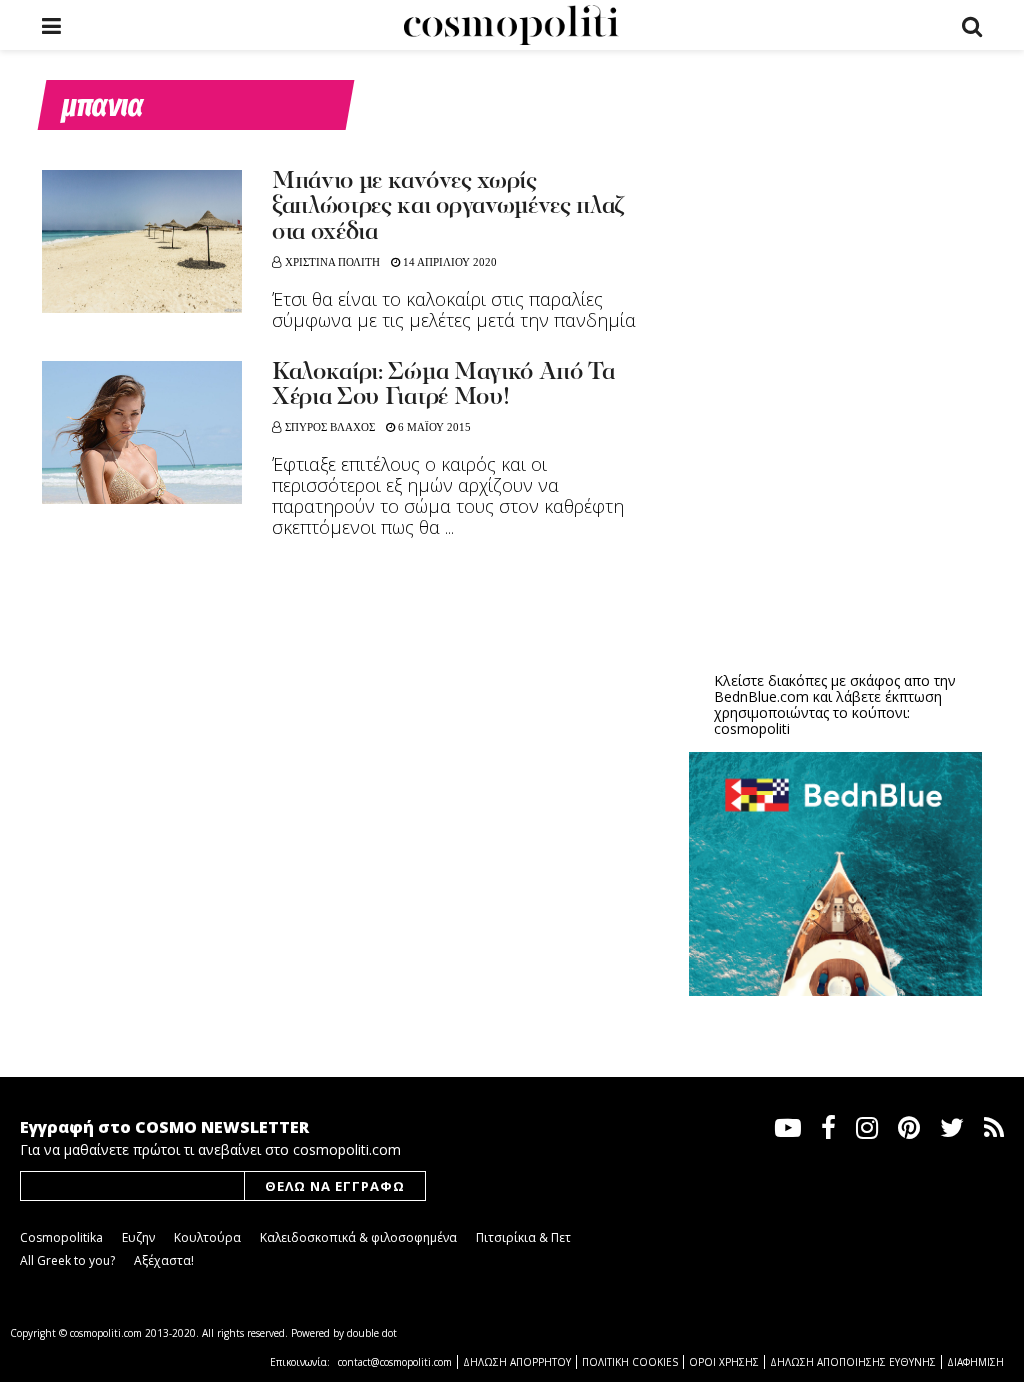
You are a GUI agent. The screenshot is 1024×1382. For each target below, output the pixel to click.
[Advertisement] (839, 501)
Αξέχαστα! (164, 1260)
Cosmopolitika (61, 1237)
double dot (372, 1333)
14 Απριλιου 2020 (448, 262)
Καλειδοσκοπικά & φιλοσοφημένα (358, 1237)
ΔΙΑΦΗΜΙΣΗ (975, 1362)
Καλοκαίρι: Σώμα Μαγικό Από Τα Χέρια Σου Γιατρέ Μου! (443, 385)
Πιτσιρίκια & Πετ (523, 1237)
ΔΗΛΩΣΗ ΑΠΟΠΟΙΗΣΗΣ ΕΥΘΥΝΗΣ (853, 1362)
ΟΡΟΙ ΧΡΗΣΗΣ (724, 1362)
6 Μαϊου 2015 (433, 427)
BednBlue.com (761, 696)
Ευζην (138, 1237)
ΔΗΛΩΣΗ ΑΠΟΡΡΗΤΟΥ (517, 1362)
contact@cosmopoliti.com (395, 1362)
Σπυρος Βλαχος (330, 427)
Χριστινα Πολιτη (332, 262)
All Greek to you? (67, 1260)
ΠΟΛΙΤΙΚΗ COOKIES (630, 1362)
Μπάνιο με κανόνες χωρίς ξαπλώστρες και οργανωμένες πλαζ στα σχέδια (448, 207)
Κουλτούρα (207, 1237)
